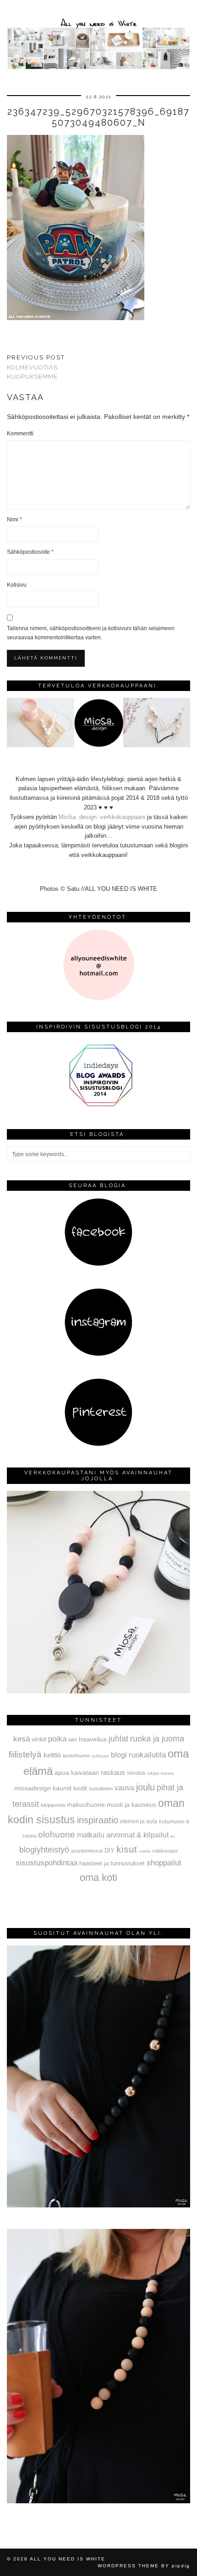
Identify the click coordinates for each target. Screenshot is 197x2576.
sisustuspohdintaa (47, 1863)
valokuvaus (165, 1851)
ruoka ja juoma (157, 1739)
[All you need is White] (98, 36)
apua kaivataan (77, 1773)
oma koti (98, 1877)
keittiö (52, 1755)
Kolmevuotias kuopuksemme (36, 367)
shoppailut (164, 1863)
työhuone (100, 1756)
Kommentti (20, 434)
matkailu (91, 1835)
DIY (109, 1850)
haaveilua (93, 1739)
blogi (119, 1755)
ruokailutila (147, 1755)
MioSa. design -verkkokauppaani (103, 817)
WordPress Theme (128, 2566)
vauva (124, 1788)
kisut (127, 1849)
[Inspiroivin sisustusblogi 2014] (98, 1106)
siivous (136, 1773)
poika (57, 1739)
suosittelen (101, 1789)
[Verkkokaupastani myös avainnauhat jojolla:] (98, 1691)
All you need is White (68, 2559)
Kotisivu (17, 585)
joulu (145, 1787)
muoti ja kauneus (131, 1805)
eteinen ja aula (139, 1821)
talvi (73, 1740)
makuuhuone (86, 1805)
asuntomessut (87, 1851)
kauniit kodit (70, 1788)
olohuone (57, 1834)
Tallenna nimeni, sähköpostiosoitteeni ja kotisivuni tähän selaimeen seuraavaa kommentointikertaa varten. (91, 633)
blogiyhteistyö (44, 1850)
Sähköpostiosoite (30, 552)
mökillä (145, 1851)
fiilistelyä (25, 1754)
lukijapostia (53, 1805)
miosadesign (33, 1788)
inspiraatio (98, 1820)
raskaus (113, 1772)
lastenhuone (76, 1756)
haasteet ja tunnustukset (112, 1863)
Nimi (14, 519)
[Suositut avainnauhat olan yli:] (98, 2205)
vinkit (39, 1739)
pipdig (181, 2566)
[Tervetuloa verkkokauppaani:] (98, 745)
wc (173, 1836)
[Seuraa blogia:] (98, 1264)
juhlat (118, 1739)
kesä (22, 1739)
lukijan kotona (161, 1773)
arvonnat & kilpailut (137, 1835)
